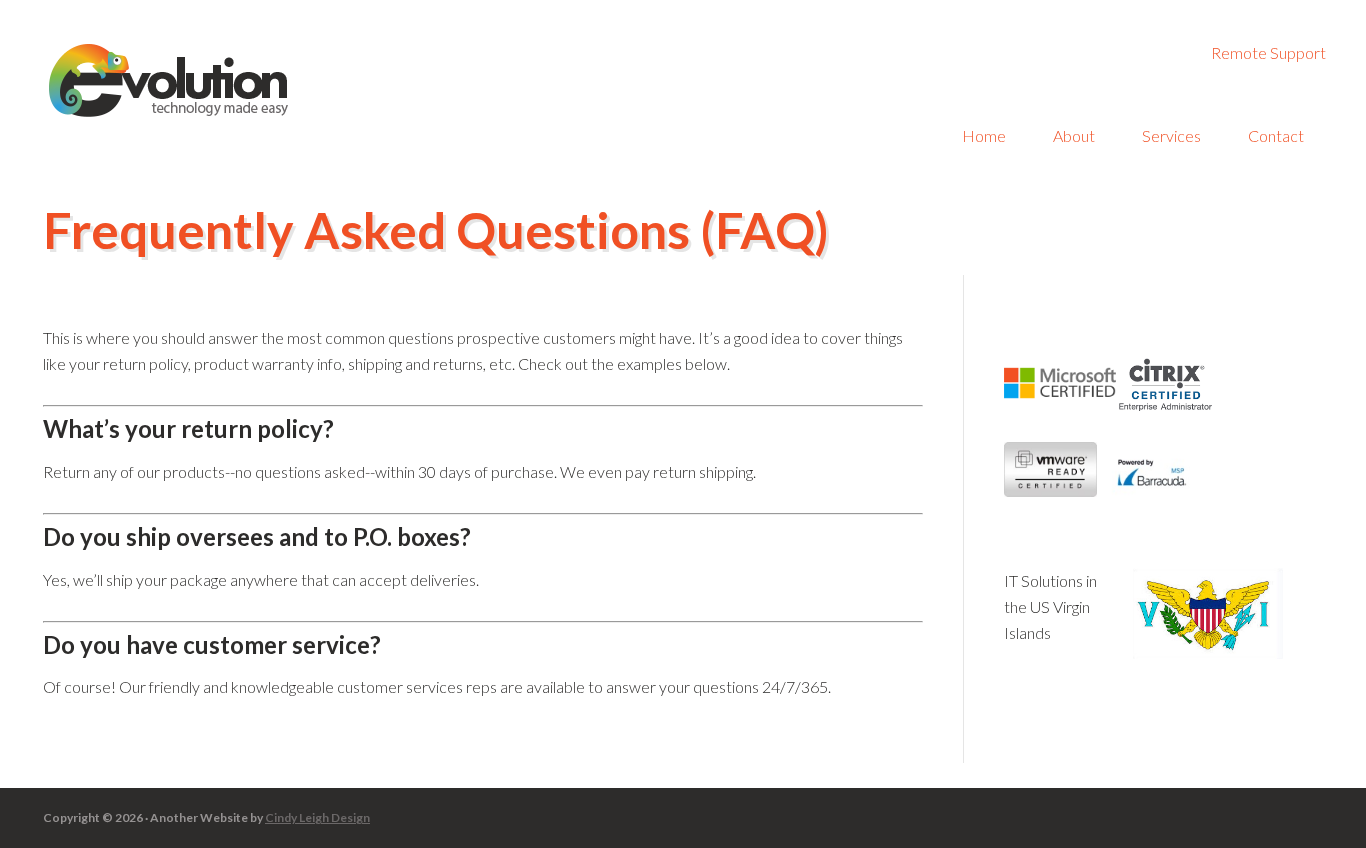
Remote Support (1268, 52)
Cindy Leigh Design (317, 817)
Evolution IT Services (220, 80)
